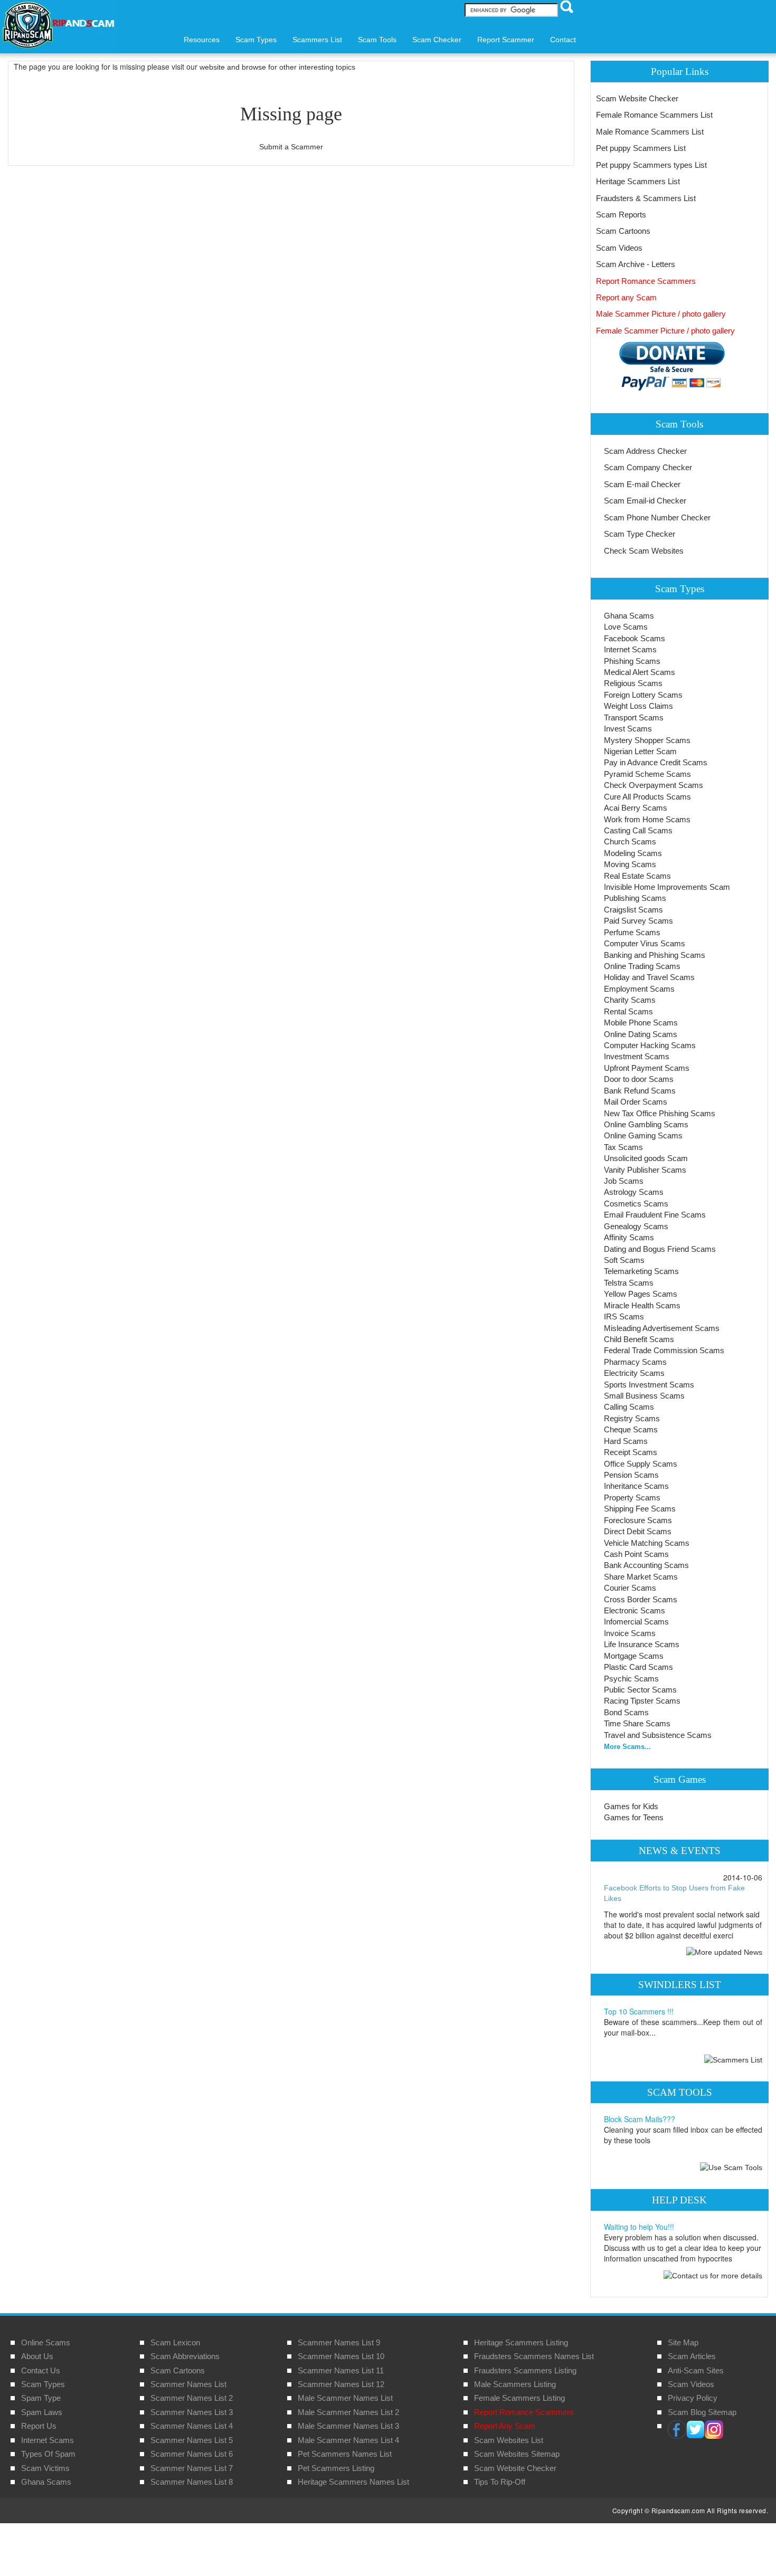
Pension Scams (631, 1475)
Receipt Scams (631, 1452)
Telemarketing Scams (641, 1271)
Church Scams (630, 842)
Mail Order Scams (636, 1102)
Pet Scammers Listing (336, 2468)
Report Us (39, 2426)
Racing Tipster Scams (642, 1701)
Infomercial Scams (636, 1622)
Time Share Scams (637, 1723)
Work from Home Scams (647, 819)
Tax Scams (623, 1147)
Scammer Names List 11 (341, 2370)
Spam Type (41, 2398)
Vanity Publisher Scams (645, 1170)
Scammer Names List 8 (192, 2482)
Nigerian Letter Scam (640, 751)
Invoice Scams (630, 1633)
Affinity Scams (629, 1237)
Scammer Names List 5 (192, 2440)
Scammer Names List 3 (192, 2412)
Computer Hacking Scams (650, 1045)
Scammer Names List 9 (339, 2342)
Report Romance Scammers (646, 281)
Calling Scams (629, 1407)
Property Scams (632, 1498)
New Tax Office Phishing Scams (660, 1113)
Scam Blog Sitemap (702, 2412)
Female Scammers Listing (519, 2398)
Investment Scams (637, 1056)
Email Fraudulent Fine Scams (655, 1215)
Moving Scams (630, 864)
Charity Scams (630, 1000)
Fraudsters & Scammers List (646, 198)
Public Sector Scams (640, 1690)
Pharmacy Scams (635, 1362)
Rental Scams (628, 1011)
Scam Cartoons (623, 231)
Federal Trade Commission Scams (664, 1350)
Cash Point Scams (636, 1554)
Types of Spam (48, 2454)
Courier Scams (630, 1588)
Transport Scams (634, 717)
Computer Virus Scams (645, 943)
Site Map (683, 2342)
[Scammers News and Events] (724, 1952)
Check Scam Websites (644, 551)
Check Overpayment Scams (654, 785)
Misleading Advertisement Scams (662, 1328)
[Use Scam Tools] (731, 2167)
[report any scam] (660, 366)
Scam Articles (692, 2356)
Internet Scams (630, 649)
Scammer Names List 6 (192, 2454)
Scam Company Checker (648, 467)
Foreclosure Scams (638, 1520)
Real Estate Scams (637, 876)
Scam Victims (45, 2468)
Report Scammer (506, 40)
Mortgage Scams (634, 1656)
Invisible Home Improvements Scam (667, 887)
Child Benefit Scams (639, 1339)
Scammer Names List (188, 2384)
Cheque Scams (631, 1429)
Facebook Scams (635, 638)
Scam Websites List (509, 2440)
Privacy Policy (693, 2398)
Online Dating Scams (641, 1034)
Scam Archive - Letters (636, 264)
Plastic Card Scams (638, 1667)
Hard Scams (626, 1441)
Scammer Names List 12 (341, 2384)
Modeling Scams (633, 853)
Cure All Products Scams (647, 797)
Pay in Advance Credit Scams (656, 762)
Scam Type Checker (640, 534)
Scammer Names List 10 (341, 2356)
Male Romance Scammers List (650, 132)
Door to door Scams (639, 1079)
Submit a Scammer (291, 147)
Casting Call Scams (638, 830)
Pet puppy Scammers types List (651, 165)
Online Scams (46, 2342)
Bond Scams (626, 1712)
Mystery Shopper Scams (647, 740)
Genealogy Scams (636, 1226)
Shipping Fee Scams (640, 1509)
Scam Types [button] (256, 40)
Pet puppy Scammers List (641, 148)
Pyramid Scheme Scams (647, 774)
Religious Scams (633, 683)
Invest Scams (628, 729)
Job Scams (624, 1181)
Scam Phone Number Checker (657, 517)
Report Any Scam (505, 2426)
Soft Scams (624, 1260)
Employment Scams (639, 989)
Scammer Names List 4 (192, 2426)
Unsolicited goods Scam (646, 1158)
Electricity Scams (634, 1373)
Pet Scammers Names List (345, 2454)
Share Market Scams (641, 1577)
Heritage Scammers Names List (353, 2482)
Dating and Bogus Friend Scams (660, 1249)
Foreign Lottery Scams (643, 695)
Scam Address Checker (645, 451)
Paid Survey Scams (638, 921)
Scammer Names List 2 (192, 2398)
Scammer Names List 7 (192, 2468)
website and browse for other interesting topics (277, 67)
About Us (37, 2356)
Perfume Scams (632, 932)
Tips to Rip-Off (500, 2482)
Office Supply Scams (641, 1464)
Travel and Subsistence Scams (658, 1735)
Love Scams (626, 627)
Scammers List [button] (317, 40)
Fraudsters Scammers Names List (534, 2356)
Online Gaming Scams (643, 1135)
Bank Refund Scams (640, 1091)
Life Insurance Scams (642, 1644)
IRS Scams (624, 1316)
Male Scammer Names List (345, 2398)
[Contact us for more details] (713, 2275)
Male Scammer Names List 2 (348, 2412)
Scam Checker (437, 40)
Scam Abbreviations (185, 2356)
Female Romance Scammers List (654, 115)
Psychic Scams (631, 1679)
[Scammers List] (733, 2059)
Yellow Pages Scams (641, 1294)
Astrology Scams (634, 1192)
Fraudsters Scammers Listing (525, 2370)
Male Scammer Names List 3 (348, 2426)
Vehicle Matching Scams (647, 1543)
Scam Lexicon (175, 2342)
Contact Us (41, 2370)
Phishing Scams (632, 661)
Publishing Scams (635, 898)
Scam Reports (621, 215)
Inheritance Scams (636, 1486)
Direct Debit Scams (638, 1531)
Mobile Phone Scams (641, 1023)
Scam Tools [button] (377, 40)
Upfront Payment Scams (647, 1068)
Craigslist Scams (633, 910)
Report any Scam (626, 297)
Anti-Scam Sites (696, 2370)
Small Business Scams (644, 1396)
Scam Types (43, 2384)
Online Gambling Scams (646, 1124)
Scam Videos (619, 248)
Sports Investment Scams (649, 1385)
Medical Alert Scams (640, 672)
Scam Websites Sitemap (517, 2454)
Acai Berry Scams (636, 808)
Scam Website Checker (637, 98)
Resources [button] (202, 40)
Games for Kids (631, 1806)
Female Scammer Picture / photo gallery (665, 331)
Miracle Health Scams (642, 1305)
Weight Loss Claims (638, 706)
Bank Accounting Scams (646, 1565)
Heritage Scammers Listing (521, 2342)
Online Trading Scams (642, 966)
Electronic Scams (635, 1610)
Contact (563, 40)
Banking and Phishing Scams (655, 955)
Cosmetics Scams (636, 1204)
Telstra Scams (629, 1283)
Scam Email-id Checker (645, 501)
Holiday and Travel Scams (649, 977)
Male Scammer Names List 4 (348, 2440)
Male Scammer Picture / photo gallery (661, 314)
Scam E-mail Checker (642, 484)
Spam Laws (42, 2412)
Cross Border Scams (641, 1599)
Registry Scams (632, 1418)
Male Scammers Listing (515, 2384)
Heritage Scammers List (638, 181)
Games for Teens (634, 1817)
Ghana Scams (629, 616)
